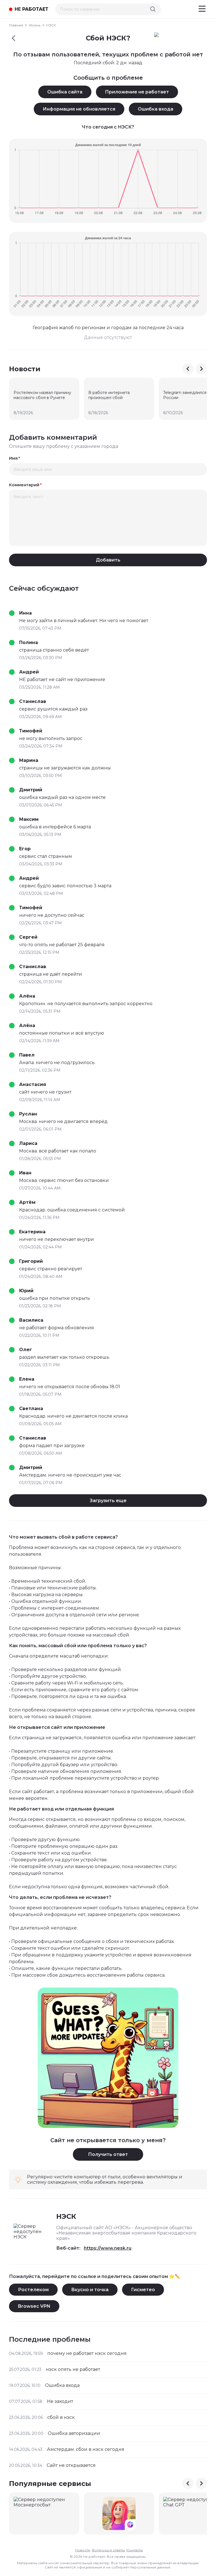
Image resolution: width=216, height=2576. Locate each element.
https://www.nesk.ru (108, 2248)
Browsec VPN (34, 2306)
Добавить (108, 560)
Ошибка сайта (65, 92)
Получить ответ (108, 2154)
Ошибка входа (156, 109)
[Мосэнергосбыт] (44, 2513)
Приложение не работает (137, 92)
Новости (83, 2550)
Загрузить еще (108, 1501)
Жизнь (35, 25)
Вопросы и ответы (108, 2550)
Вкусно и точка (90, 2290)
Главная (16, 25)
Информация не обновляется (79, 109)
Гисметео (143, 2290)
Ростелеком (33, 2290)
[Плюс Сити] (119, 2513)
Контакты (135, 2550)
